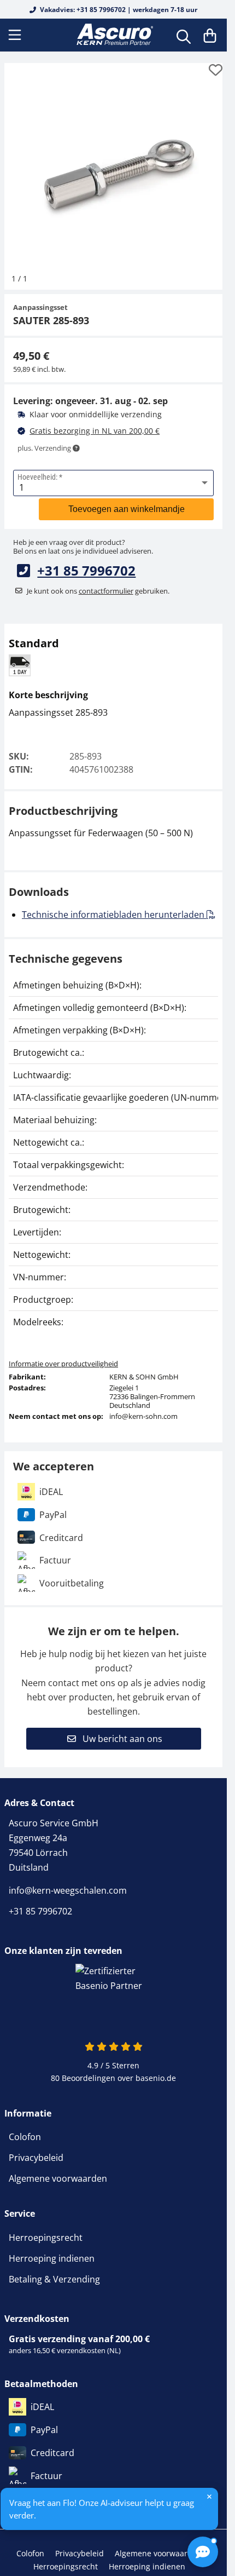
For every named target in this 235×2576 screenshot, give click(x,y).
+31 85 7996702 (86, 562)
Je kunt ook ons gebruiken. (98, 583)
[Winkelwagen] (210, 35)
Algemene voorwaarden (58, 2170)
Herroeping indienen (52, 2250)
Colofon (25, 2129)
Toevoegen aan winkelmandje (127, 501)
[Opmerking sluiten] (209, 2497)
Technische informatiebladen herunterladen (114, 906)
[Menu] (16, 35)
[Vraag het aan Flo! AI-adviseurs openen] (203, 2552)
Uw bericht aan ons (121, 1730)
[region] (113, 1145)
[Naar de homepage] (114, 35)
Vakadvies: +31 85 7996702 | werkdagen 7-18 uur (118, 10)
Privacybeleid (36, 2149)
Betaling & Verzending (54, 2271)
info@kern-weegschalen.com (68, 1882)
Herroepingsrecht (46, 2229)
